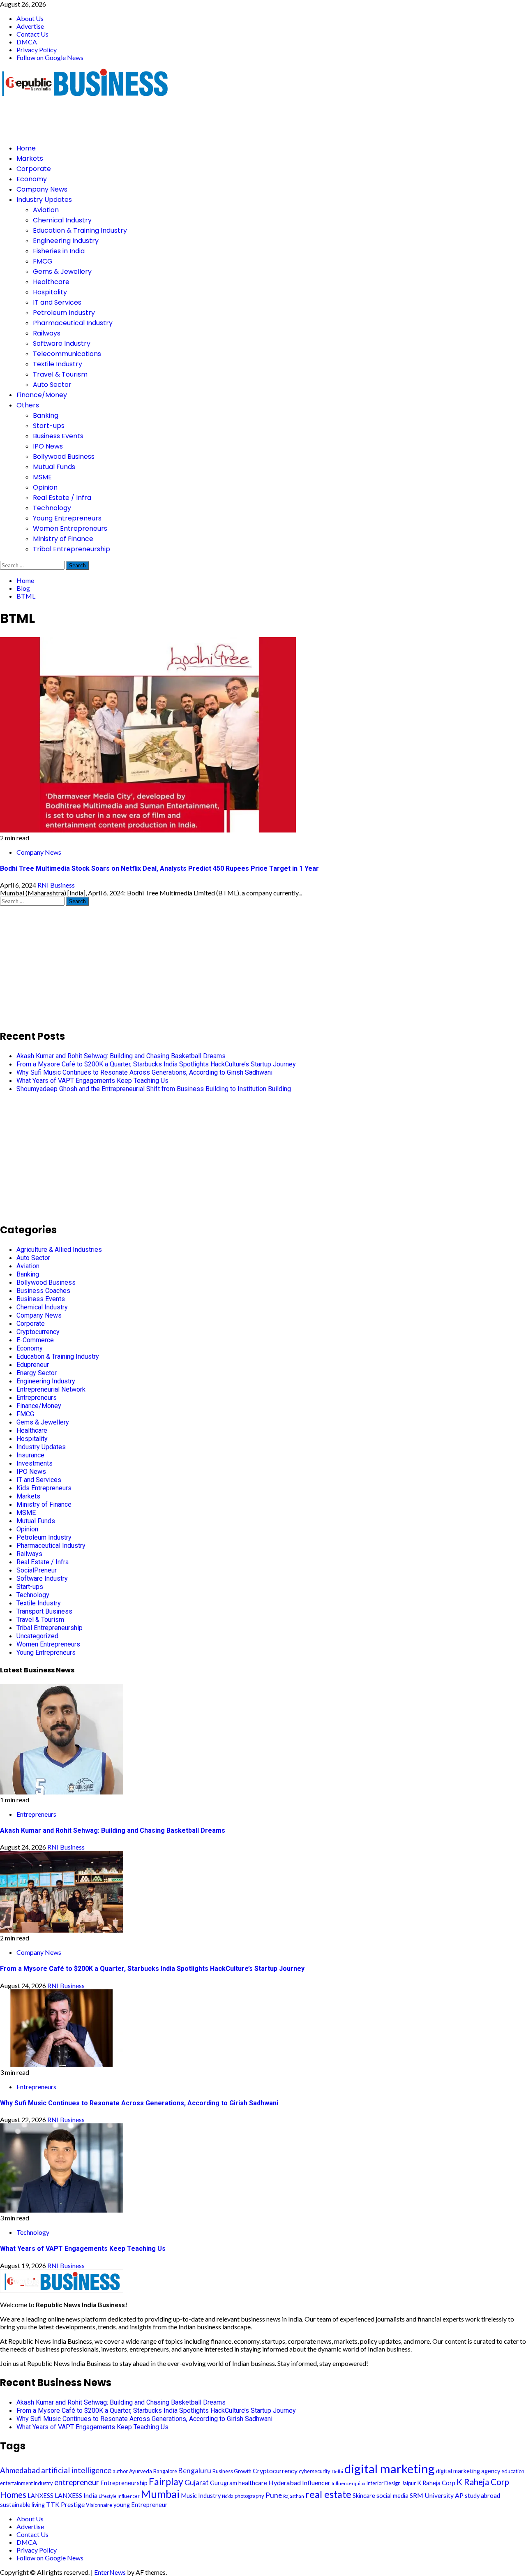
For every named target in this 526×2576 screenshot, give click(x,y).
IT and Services (57, 302)
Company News (42, 189)
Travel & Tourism (60, 374)
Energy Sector (37, 1373)
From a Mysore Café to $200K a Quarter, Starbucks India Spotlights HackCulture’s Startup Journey (156, 1064)
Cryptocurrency (38, 1332)
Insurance (30, 1455)
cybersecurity (315, 2471)
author (120, 2471)
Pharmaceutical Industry (73, 323)
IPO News (48, 446)
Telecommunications (67, 354)
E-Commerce (35, 1340)
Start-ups (49, 426)
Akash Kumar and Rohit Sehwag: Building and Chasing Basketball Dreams (121, 1056)
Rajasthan (294, 2496)
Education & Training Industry (80, 230)
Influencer (316, 2482)
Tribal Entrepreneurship (72, 549)
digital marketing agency (468, 2471)
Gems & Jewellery (62, 272)
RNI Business (56, 885)
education (513, 2471)
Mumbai (160, 2494)
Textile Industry (58, 364)
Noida (228, 2496)
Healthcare (51, 282)
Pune (274, 2495)
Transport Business (44, 1611)
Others (28, 405)
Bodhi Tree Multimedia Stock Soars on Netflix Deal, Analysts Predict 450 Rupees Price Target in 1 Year (159, 868)
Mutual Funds (54, 467)
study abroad (482, 2496)
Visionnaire (99, 2505)
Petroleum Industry (64, 313)
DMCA (27, 42)
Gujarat (197, 2482)
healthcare (253, 2483)
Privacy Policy (37, 50)
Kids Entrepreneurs (44, 1488)
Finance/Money (42, 395)
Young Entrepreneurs (67, 518)
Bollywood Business (64, 457)
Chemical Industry (62, 220)
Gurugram (224, 2483)
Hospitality (50, 292)
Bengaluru (195, 2471)
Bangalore (165, 2471)
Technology (52, 508)
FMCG (43, 261)
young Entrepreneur (141, 2505)
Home (26, 148)
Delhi (337, 2471)
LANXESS (40, 2496)
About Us (30, 18)
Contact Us (32, 34)
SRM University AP (437, 2495)
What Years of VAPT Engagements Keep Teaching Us (92, 1081)
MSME (42, 477)
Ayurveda (141, 2471)
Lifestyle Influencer (119, 2496)
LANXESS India (76, 2495)
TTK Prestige (65, 2504)
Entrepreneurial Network (51, 1389)
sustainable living (22, 2505)
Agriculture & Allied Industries (59, 1250)
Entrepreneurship (124, 2483)
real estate (328, 2494)
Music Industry (201, 2496)
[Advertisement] (150, 117)
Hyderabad (285, 2482)
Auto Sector (52, 385)
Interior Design (383, 2483)
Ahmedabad (20, 2470)
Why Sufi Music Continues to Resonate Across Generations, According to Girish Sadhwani (144, 1072)
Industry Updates (44, 200)
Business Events (58, 436)
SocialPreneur (37, 1570)
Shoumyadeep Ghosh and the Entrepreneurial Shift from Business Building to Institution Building (154, 1089)
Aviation (46, 210)
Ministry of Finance (63, 539)
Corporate (34, 169)
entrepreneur (77, 2482)
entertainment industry (27, 2483)
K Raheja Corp (436, 2483)
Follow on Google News (50, 57)
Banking (46, 415)
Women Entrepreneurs (70, 528)
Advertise (30, 26)
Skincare (364, 2496)
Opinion (45, 487)
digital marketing (390, 2468)
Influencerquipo (348, 2483)
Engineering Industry (66, 241)
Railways (47, 333)
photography (249, 2496)
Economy (32, 179)
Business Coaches (43, 1291)
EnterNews (110, 2572)
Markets (30, 158)
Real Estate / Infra (62, 498)
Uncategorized (37, 1636)
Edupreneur (33, 1365)
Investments (35, 1463)
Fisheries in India (59, 251)
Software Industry (62, 343)
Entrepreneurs (37, 1398)
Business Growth (232, 2471)
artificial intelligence (76, 2470)
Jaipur (409, 2483)
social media (392, 2496)
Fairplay (166, 2481)
